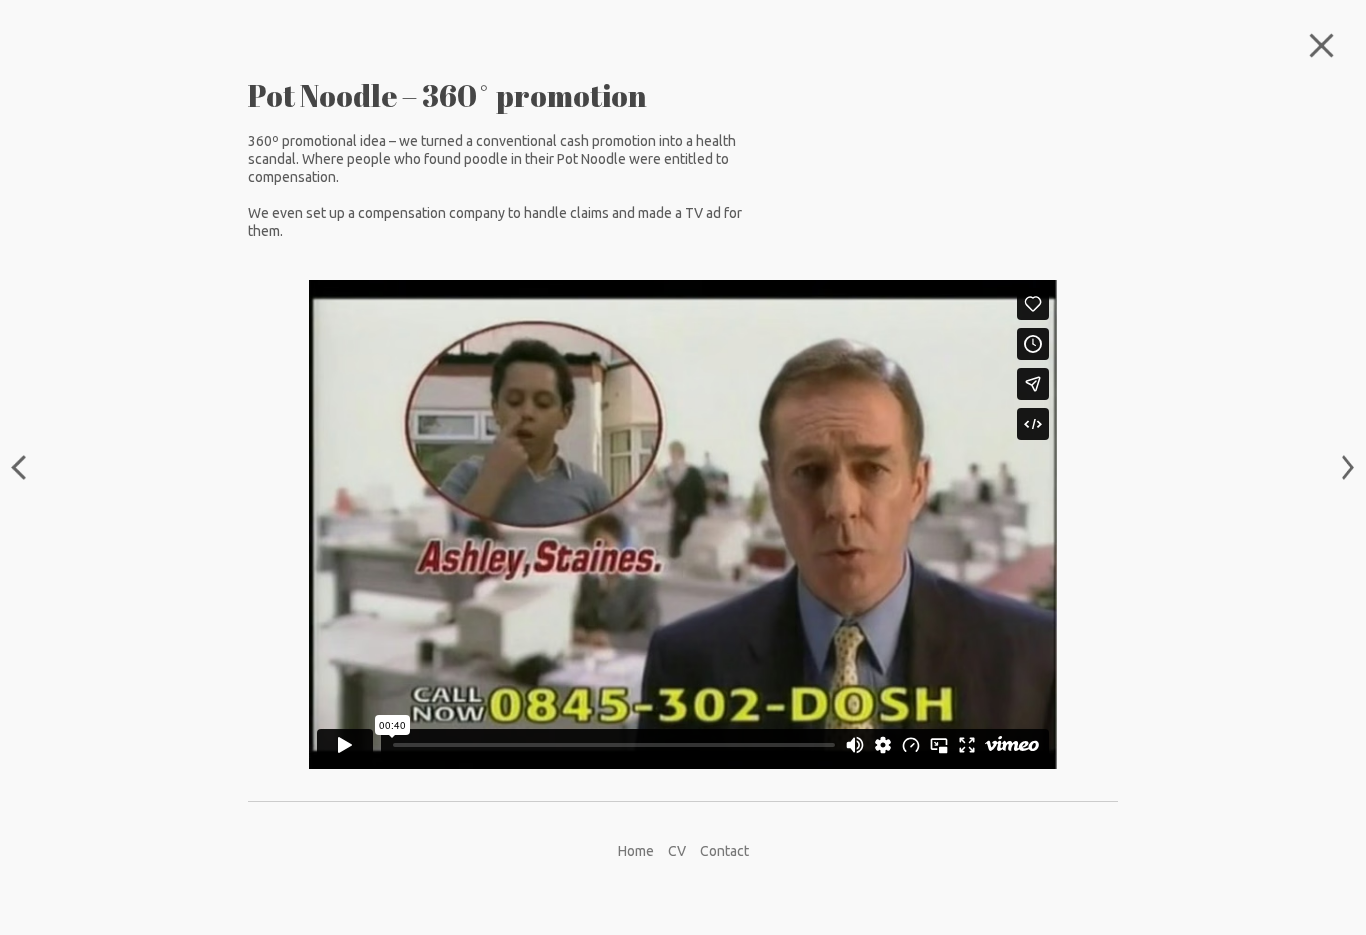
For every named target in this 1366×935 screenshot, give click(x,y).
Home (636, 851)
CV (677, 851)
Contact (724, 851)
